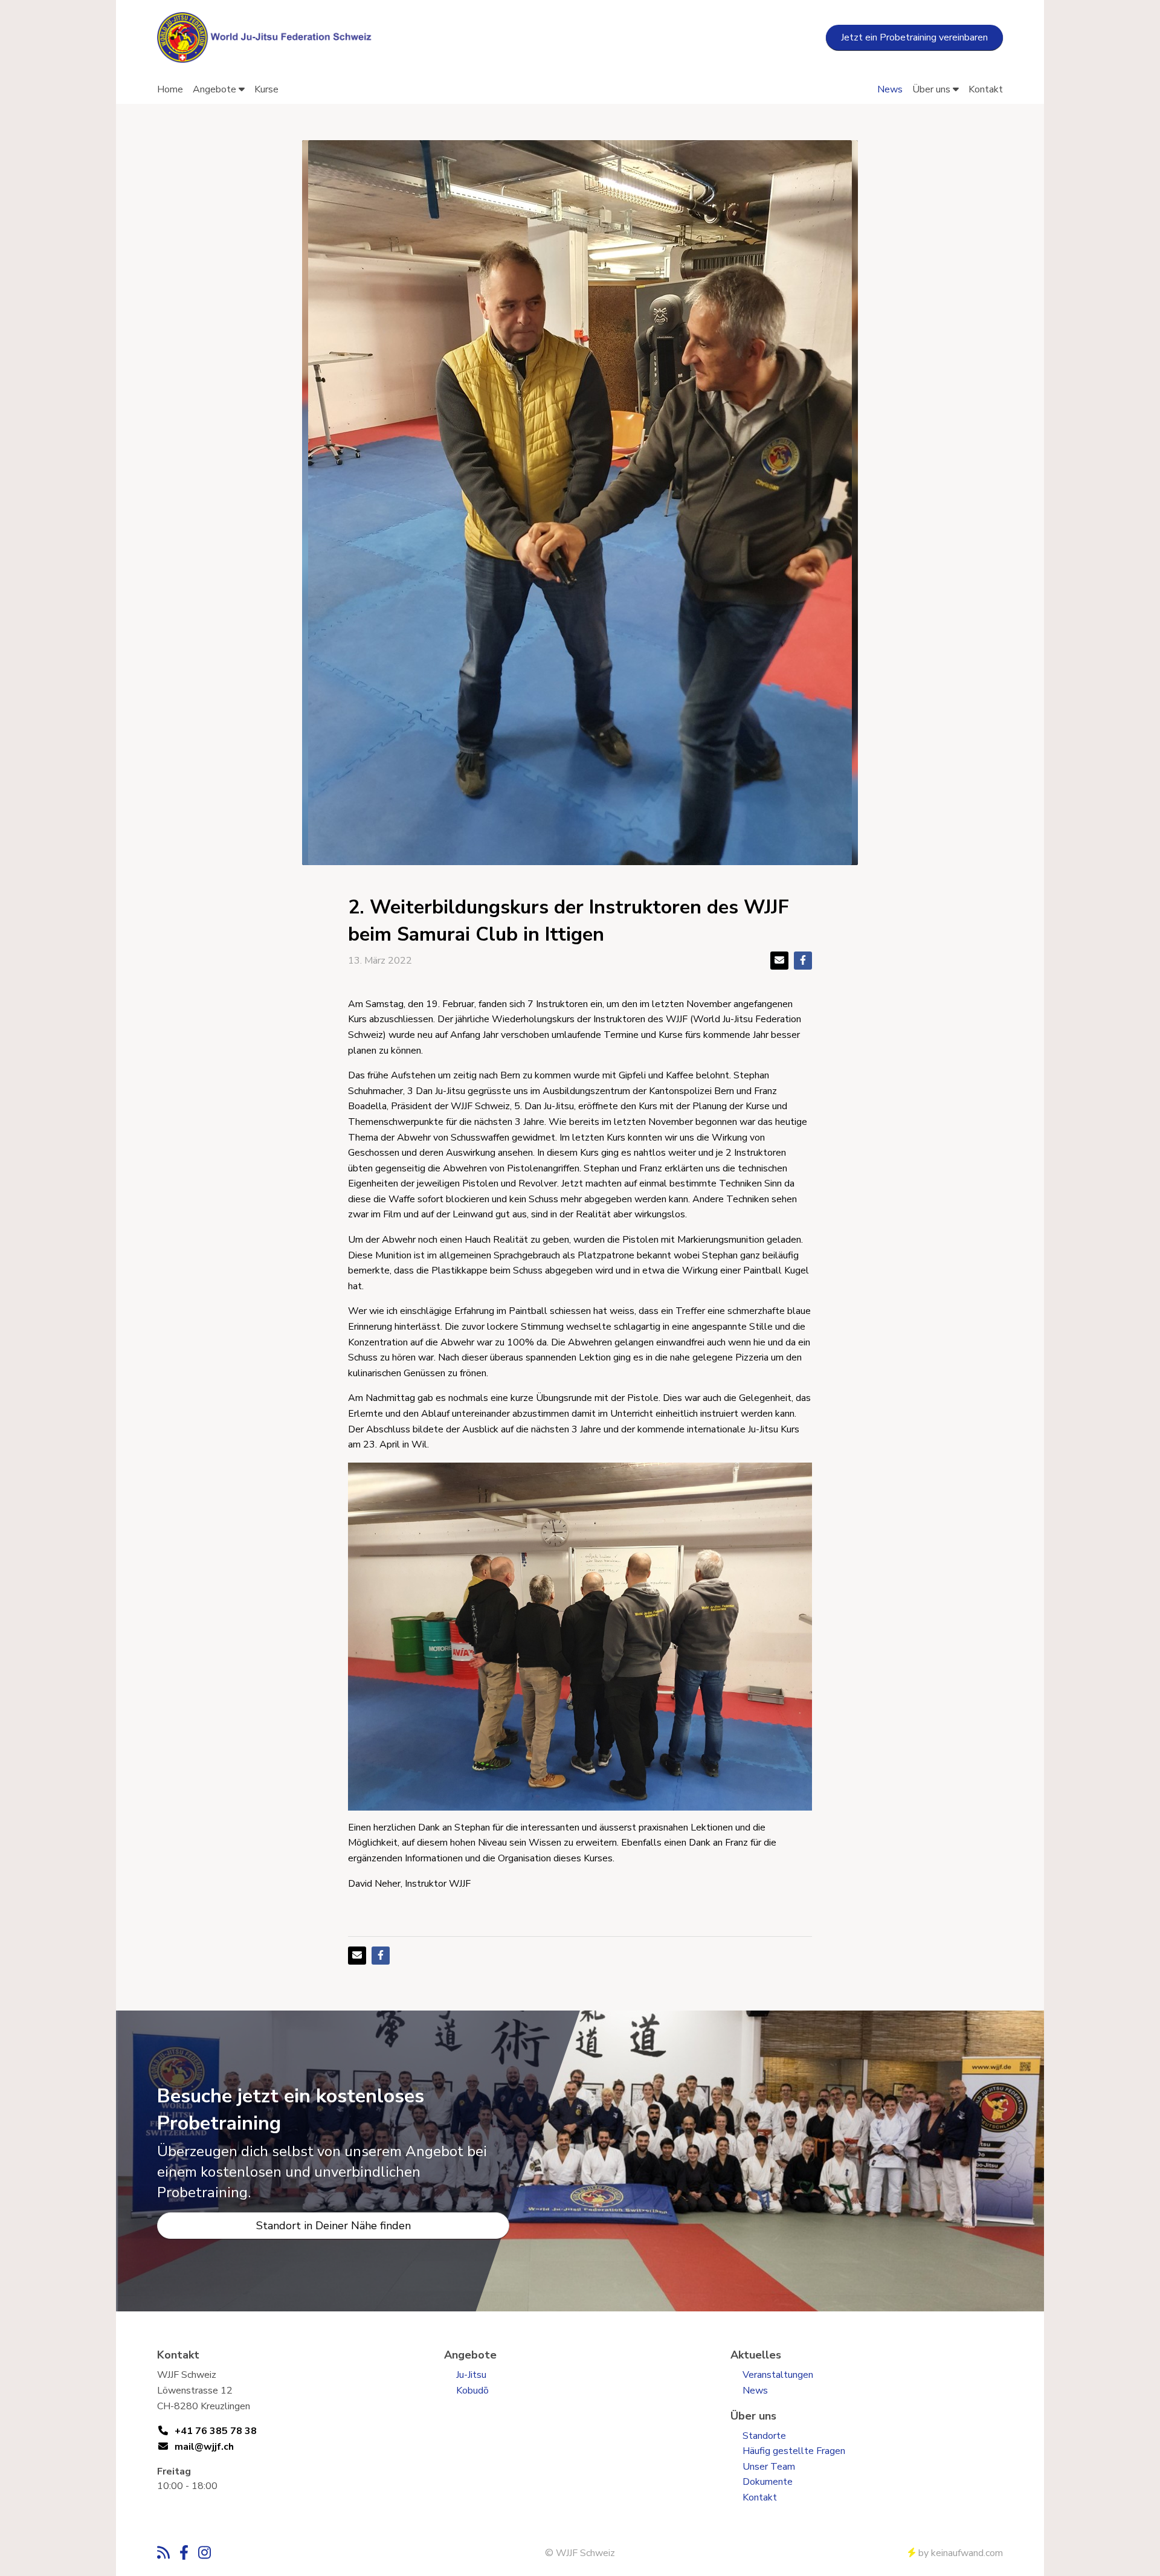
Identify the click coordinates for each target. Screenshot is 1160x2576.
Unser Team (769, 2467)
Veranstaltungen (778, 2375)
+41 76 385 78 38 (216, 2431)
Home (170, 89)
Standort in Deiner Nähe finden (333, 2226)
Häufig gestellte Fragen (794, 2451)
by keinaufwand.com (961, 2553)
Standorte (764, 2436)
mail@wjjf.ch (204, 2447)
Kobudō (472, 2391)
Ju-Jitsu (471, 2375)
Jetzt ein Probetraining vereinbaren (914, 37)
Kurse (266, 89)
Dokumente (768, 2482)
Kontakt (986, 89)
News (890, 89)
